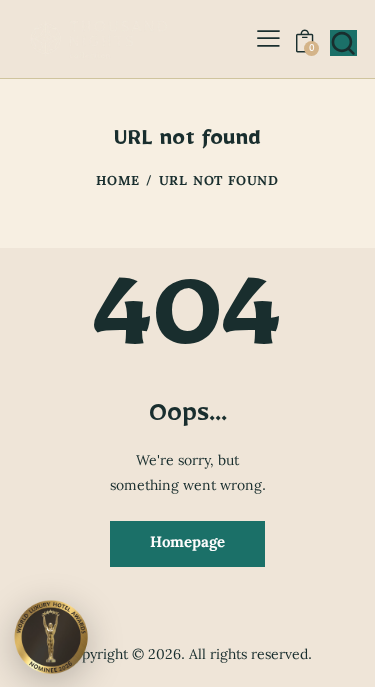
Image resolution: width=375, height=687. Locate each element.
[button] (268, 39)
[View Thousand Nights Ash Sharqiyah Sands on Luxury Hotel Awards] (51, 635)
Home (118, 183)
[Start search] (343, 43)
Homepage (187, 543)
